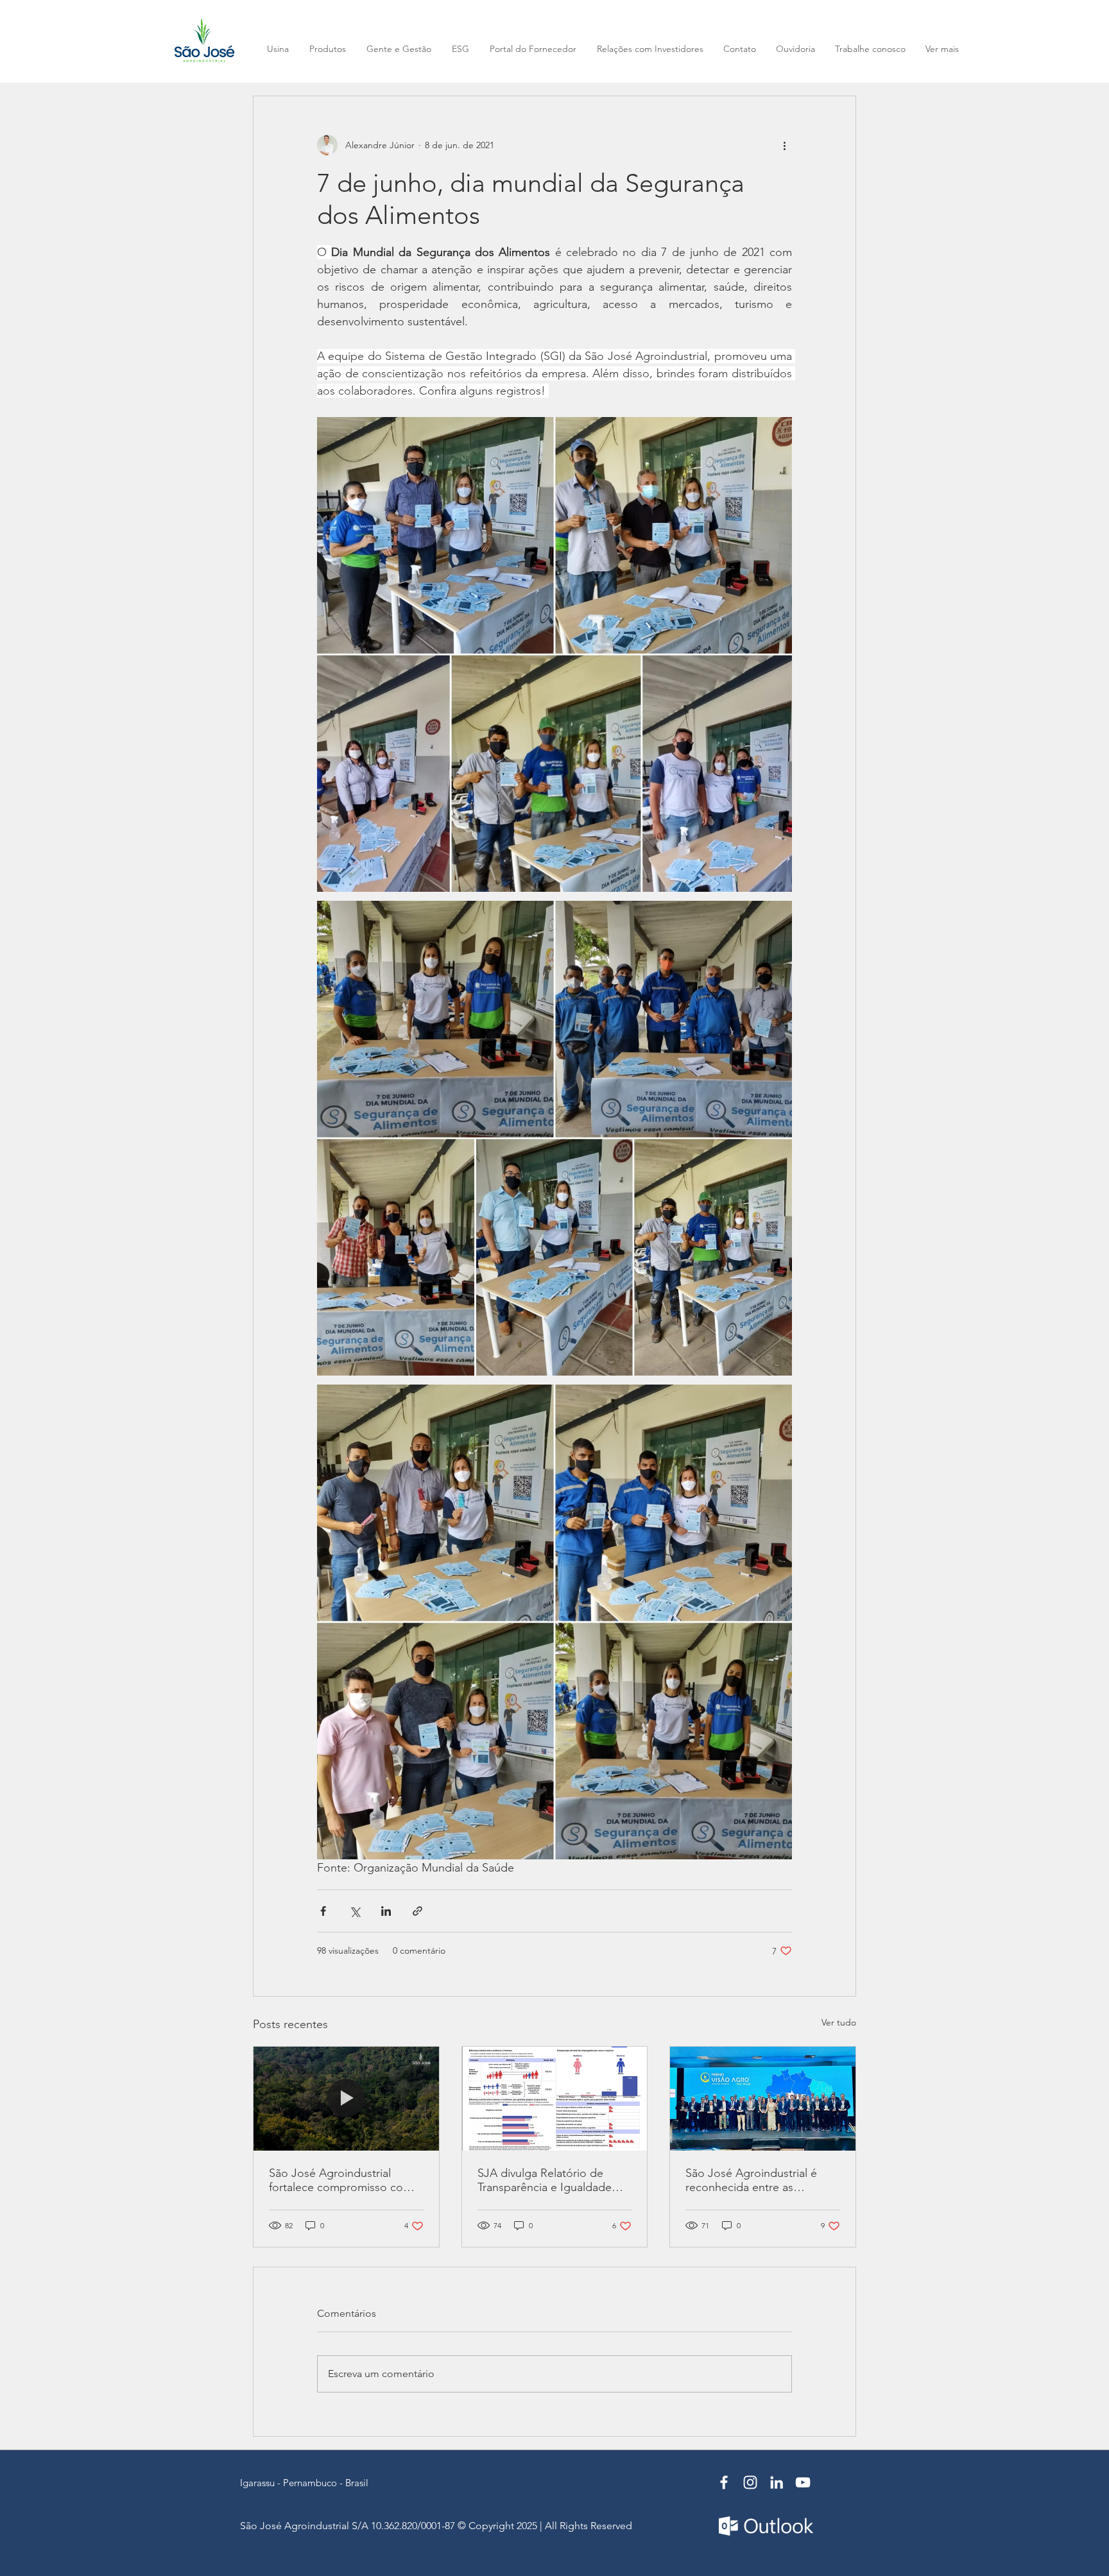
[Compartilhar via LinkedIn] (386, 1911)
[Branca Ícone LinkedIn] (777, 2482)
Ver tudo (839, 2022)
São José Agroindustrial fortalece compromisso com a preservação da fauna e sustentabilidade (345, 2180)
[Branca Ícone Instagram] (750, 2482)
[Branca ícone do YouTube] (803, 2482)
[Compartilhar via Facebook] (323, 1911)
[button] (942, 49)
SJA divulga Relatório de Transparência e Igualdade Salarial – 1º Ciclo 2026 (545, 2180)
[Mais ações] (784, 145)
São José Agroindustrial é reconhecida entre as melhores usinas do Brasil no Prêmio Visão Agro (759, 2180)
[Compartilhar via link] (417, 1911)
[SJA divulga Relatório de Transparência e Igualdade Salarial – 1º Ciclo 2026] (555, 2099)
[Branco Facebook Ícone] (724, 2482)
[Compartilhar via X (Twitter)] (355, 1911)
